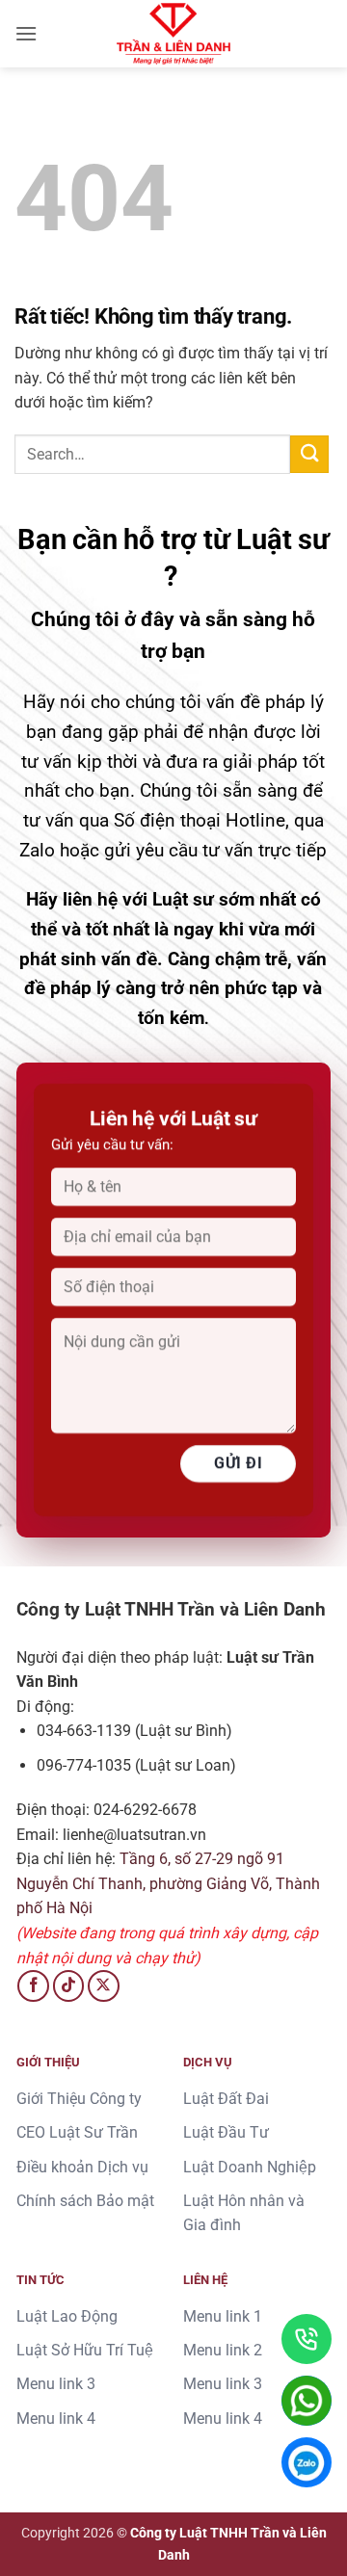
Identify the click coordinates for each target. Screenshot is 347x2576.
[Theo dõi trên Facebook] (33, 1986)
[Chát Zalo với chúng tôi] (307, 2462)
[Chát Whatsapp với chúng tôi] (307, 2401)
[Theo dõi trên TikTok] (69, 1986)
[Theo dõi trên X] (104, 1986)
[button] (26, 33)
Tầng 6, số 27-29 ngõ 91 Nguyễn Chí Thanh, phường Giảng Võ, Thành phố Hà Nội (168, 1883)
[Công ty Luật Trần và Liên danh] (173, 34)
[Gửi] (309, 454)
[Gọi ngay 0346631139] (307, 2339)
